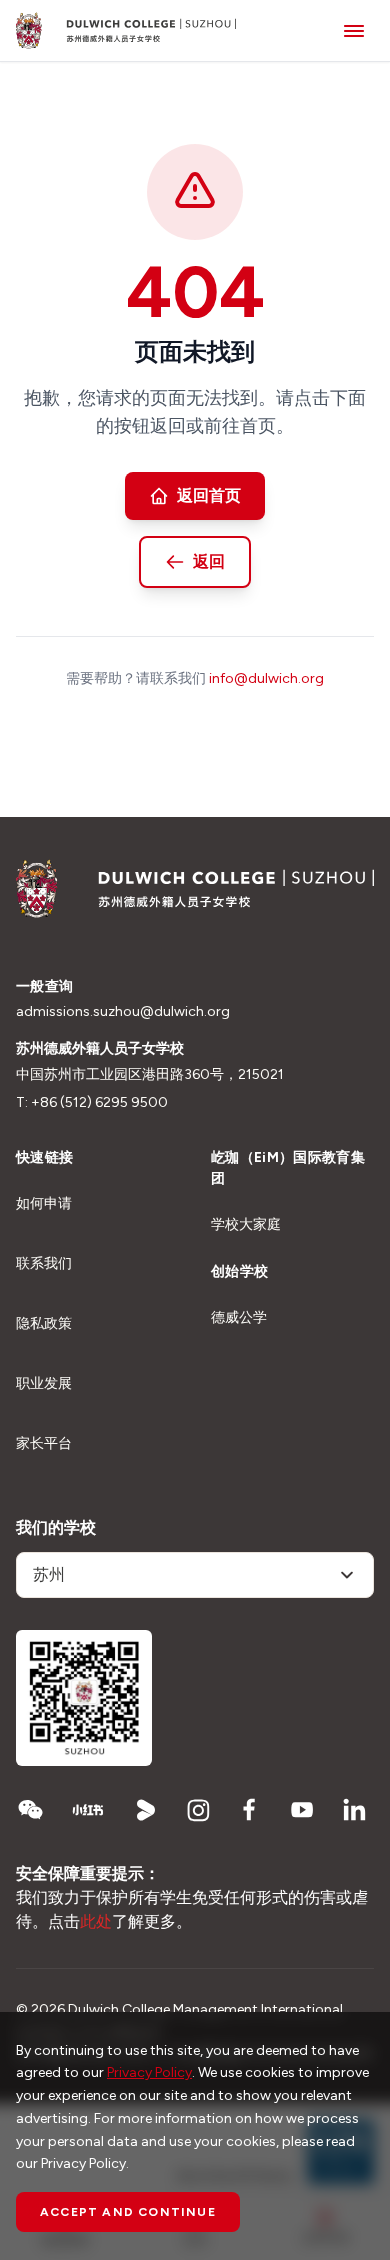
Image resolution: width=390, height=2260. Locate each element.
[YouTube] (302, 1810)
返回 (209, 561)
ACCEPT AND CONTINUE (128, 2212)
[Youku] (146, 1810)
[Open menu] (354, 30)
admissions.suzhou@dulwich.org (123, 1011)
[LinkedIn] (354, 1810)
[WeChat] (30, 1810)
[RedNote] (88, 1810)
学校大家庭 (246, 1224)
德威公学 (239, 1317)
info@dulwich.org (266, 678)
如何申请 (44, 1203)
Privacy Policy (149, 2072)
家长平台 (44, 1443)
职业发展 (44, 1383)
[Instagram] (198, 1810)
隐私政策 (44, 1323)
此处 (96, 1921)
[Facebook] (250, 1810)
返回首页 (209, 495)
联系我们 (44, 1263)
